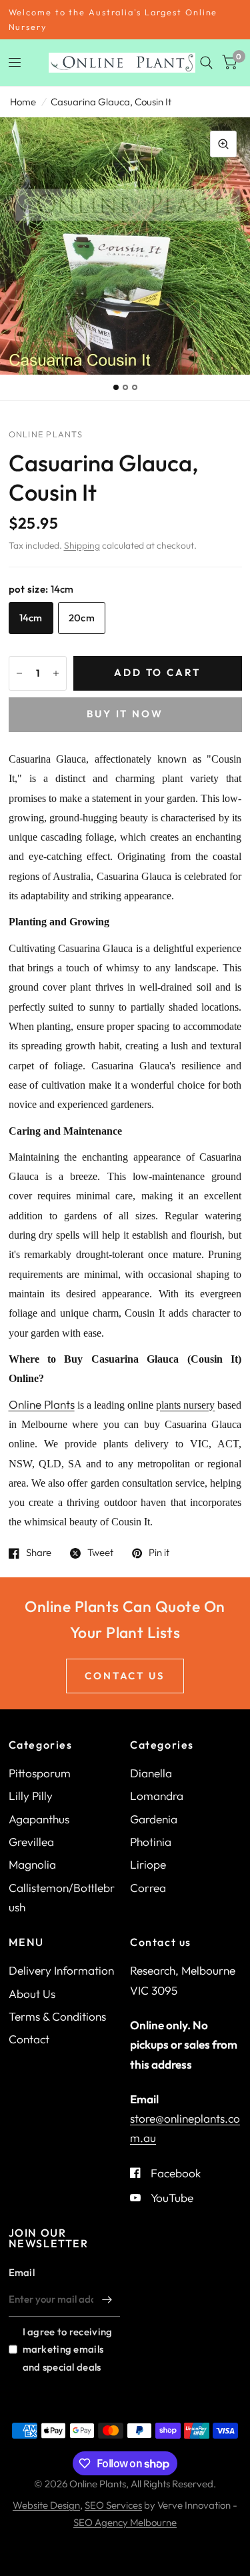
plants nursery (185, 1405)
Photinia (151, 1842)
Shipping (82, 545)
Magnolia (32, 1864)
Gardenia (154, 1819)
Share (39, 1553)
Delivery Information (61, 1970)
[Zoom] (223, 144)
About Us (32, 1994)
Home (23, 102)
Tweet (100, 1553)
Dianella (151, 1773)
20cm (82, 618)
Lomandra (157, 1796)
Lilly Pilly (31, 1796)
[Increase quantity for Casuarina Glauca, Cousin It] (56, 673)
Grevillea (31, 1842)
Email (22, 2272)
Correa (148, 1888)
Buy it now (125, 714)
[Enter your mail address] (107, 2299)
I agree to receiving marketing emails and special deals (68, 2349)
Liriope (148, 1864)
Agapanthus (39, 1819)
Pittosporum (40, 1773)
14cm (31, 618)
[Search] (206, 63)
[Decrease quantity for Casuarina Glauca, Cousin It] (19, 673)
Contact (29, 2039)
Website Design (46, 2505)
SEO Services (113, 2505)
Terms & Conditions (57, 2016)
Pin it (159, 1553)
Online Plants (42, 1404)
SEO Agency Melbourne (125, 2522)
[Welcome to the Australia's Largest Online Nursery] (125, 20)
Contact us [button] (125, 1676)
